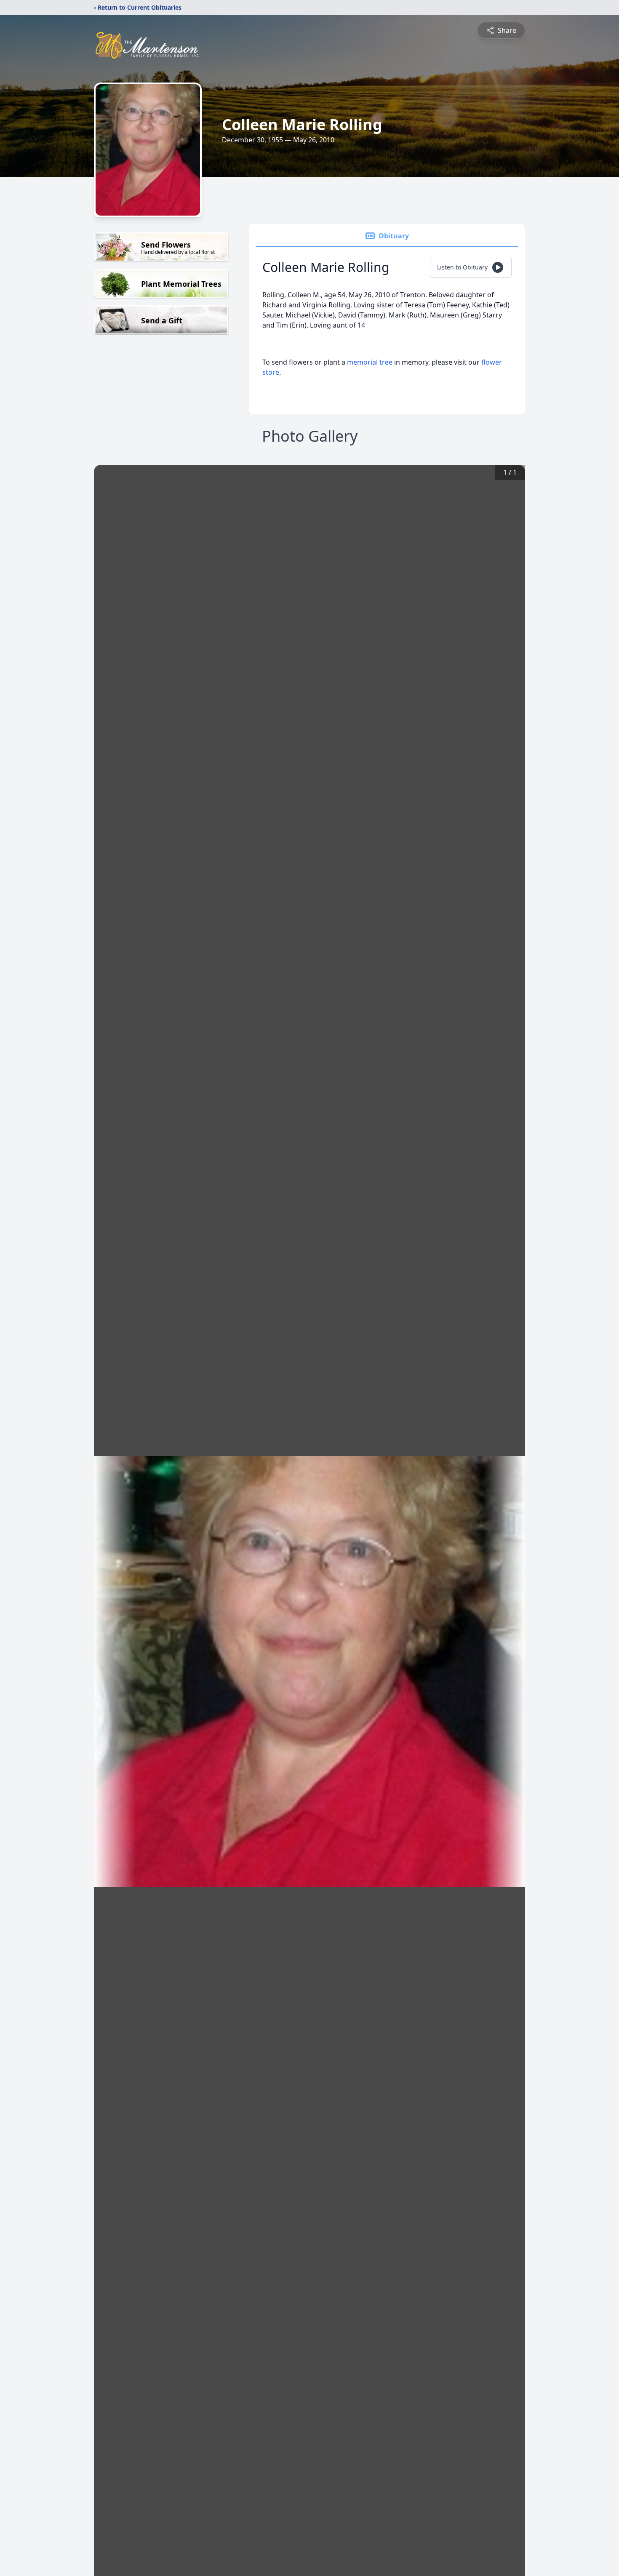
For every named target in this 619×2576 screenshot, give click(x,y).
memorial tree (370, 362)
